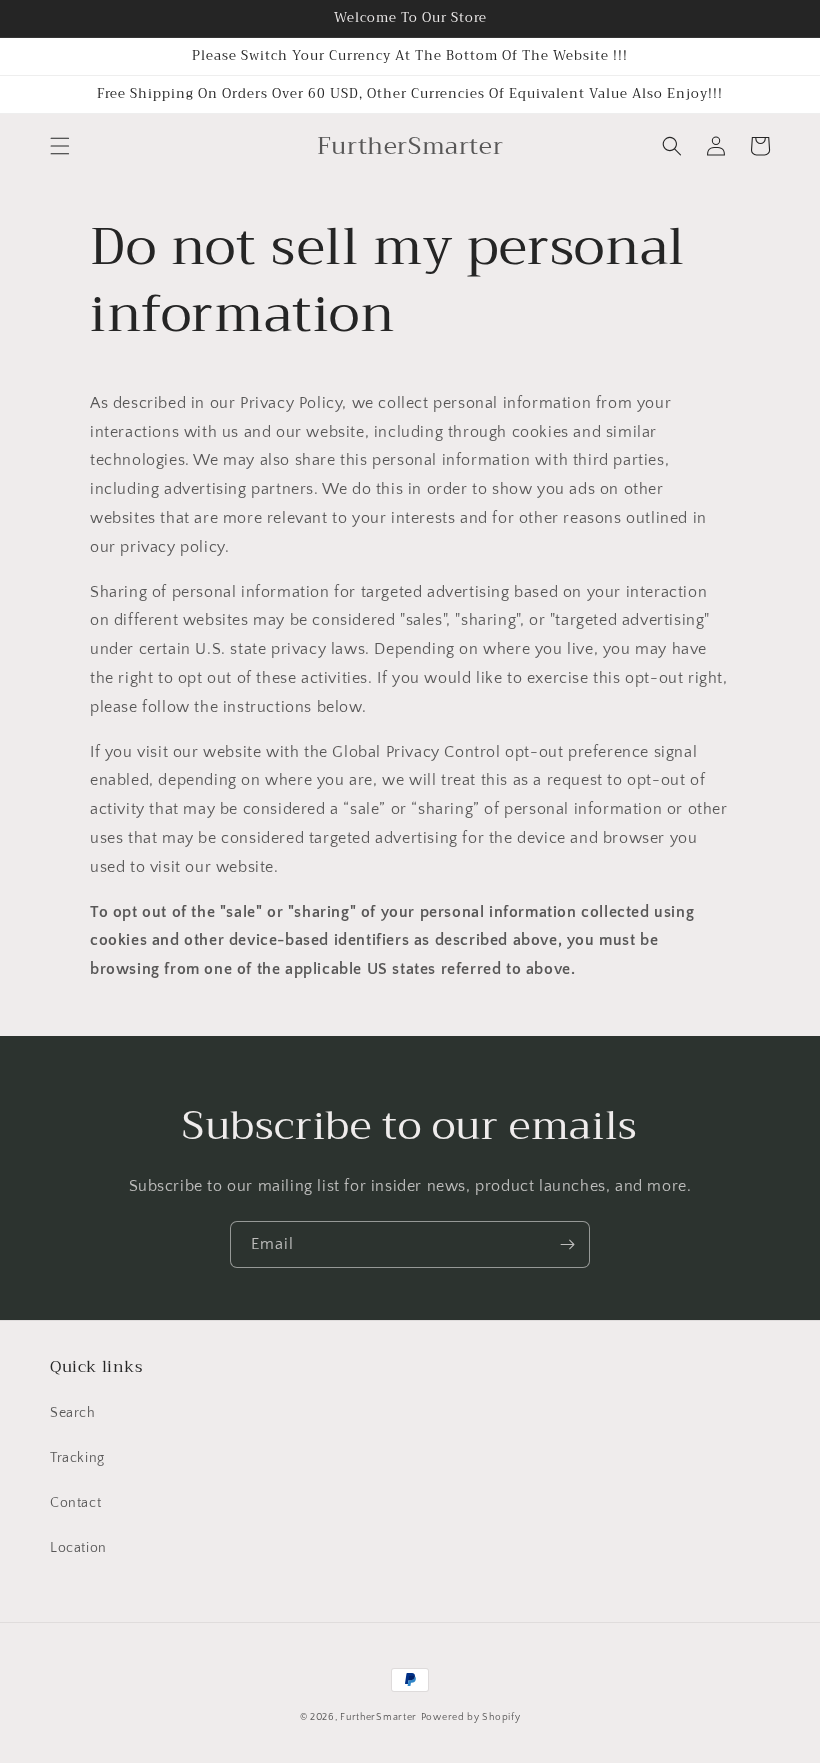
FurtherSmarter (378, 1717)
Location (78, 1548)
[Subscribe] (567, 1244)
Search (73, 1413)
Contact (75, 1503)
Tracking (77, 1458)
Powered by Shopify (471, 1717)
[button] (60, 146)
